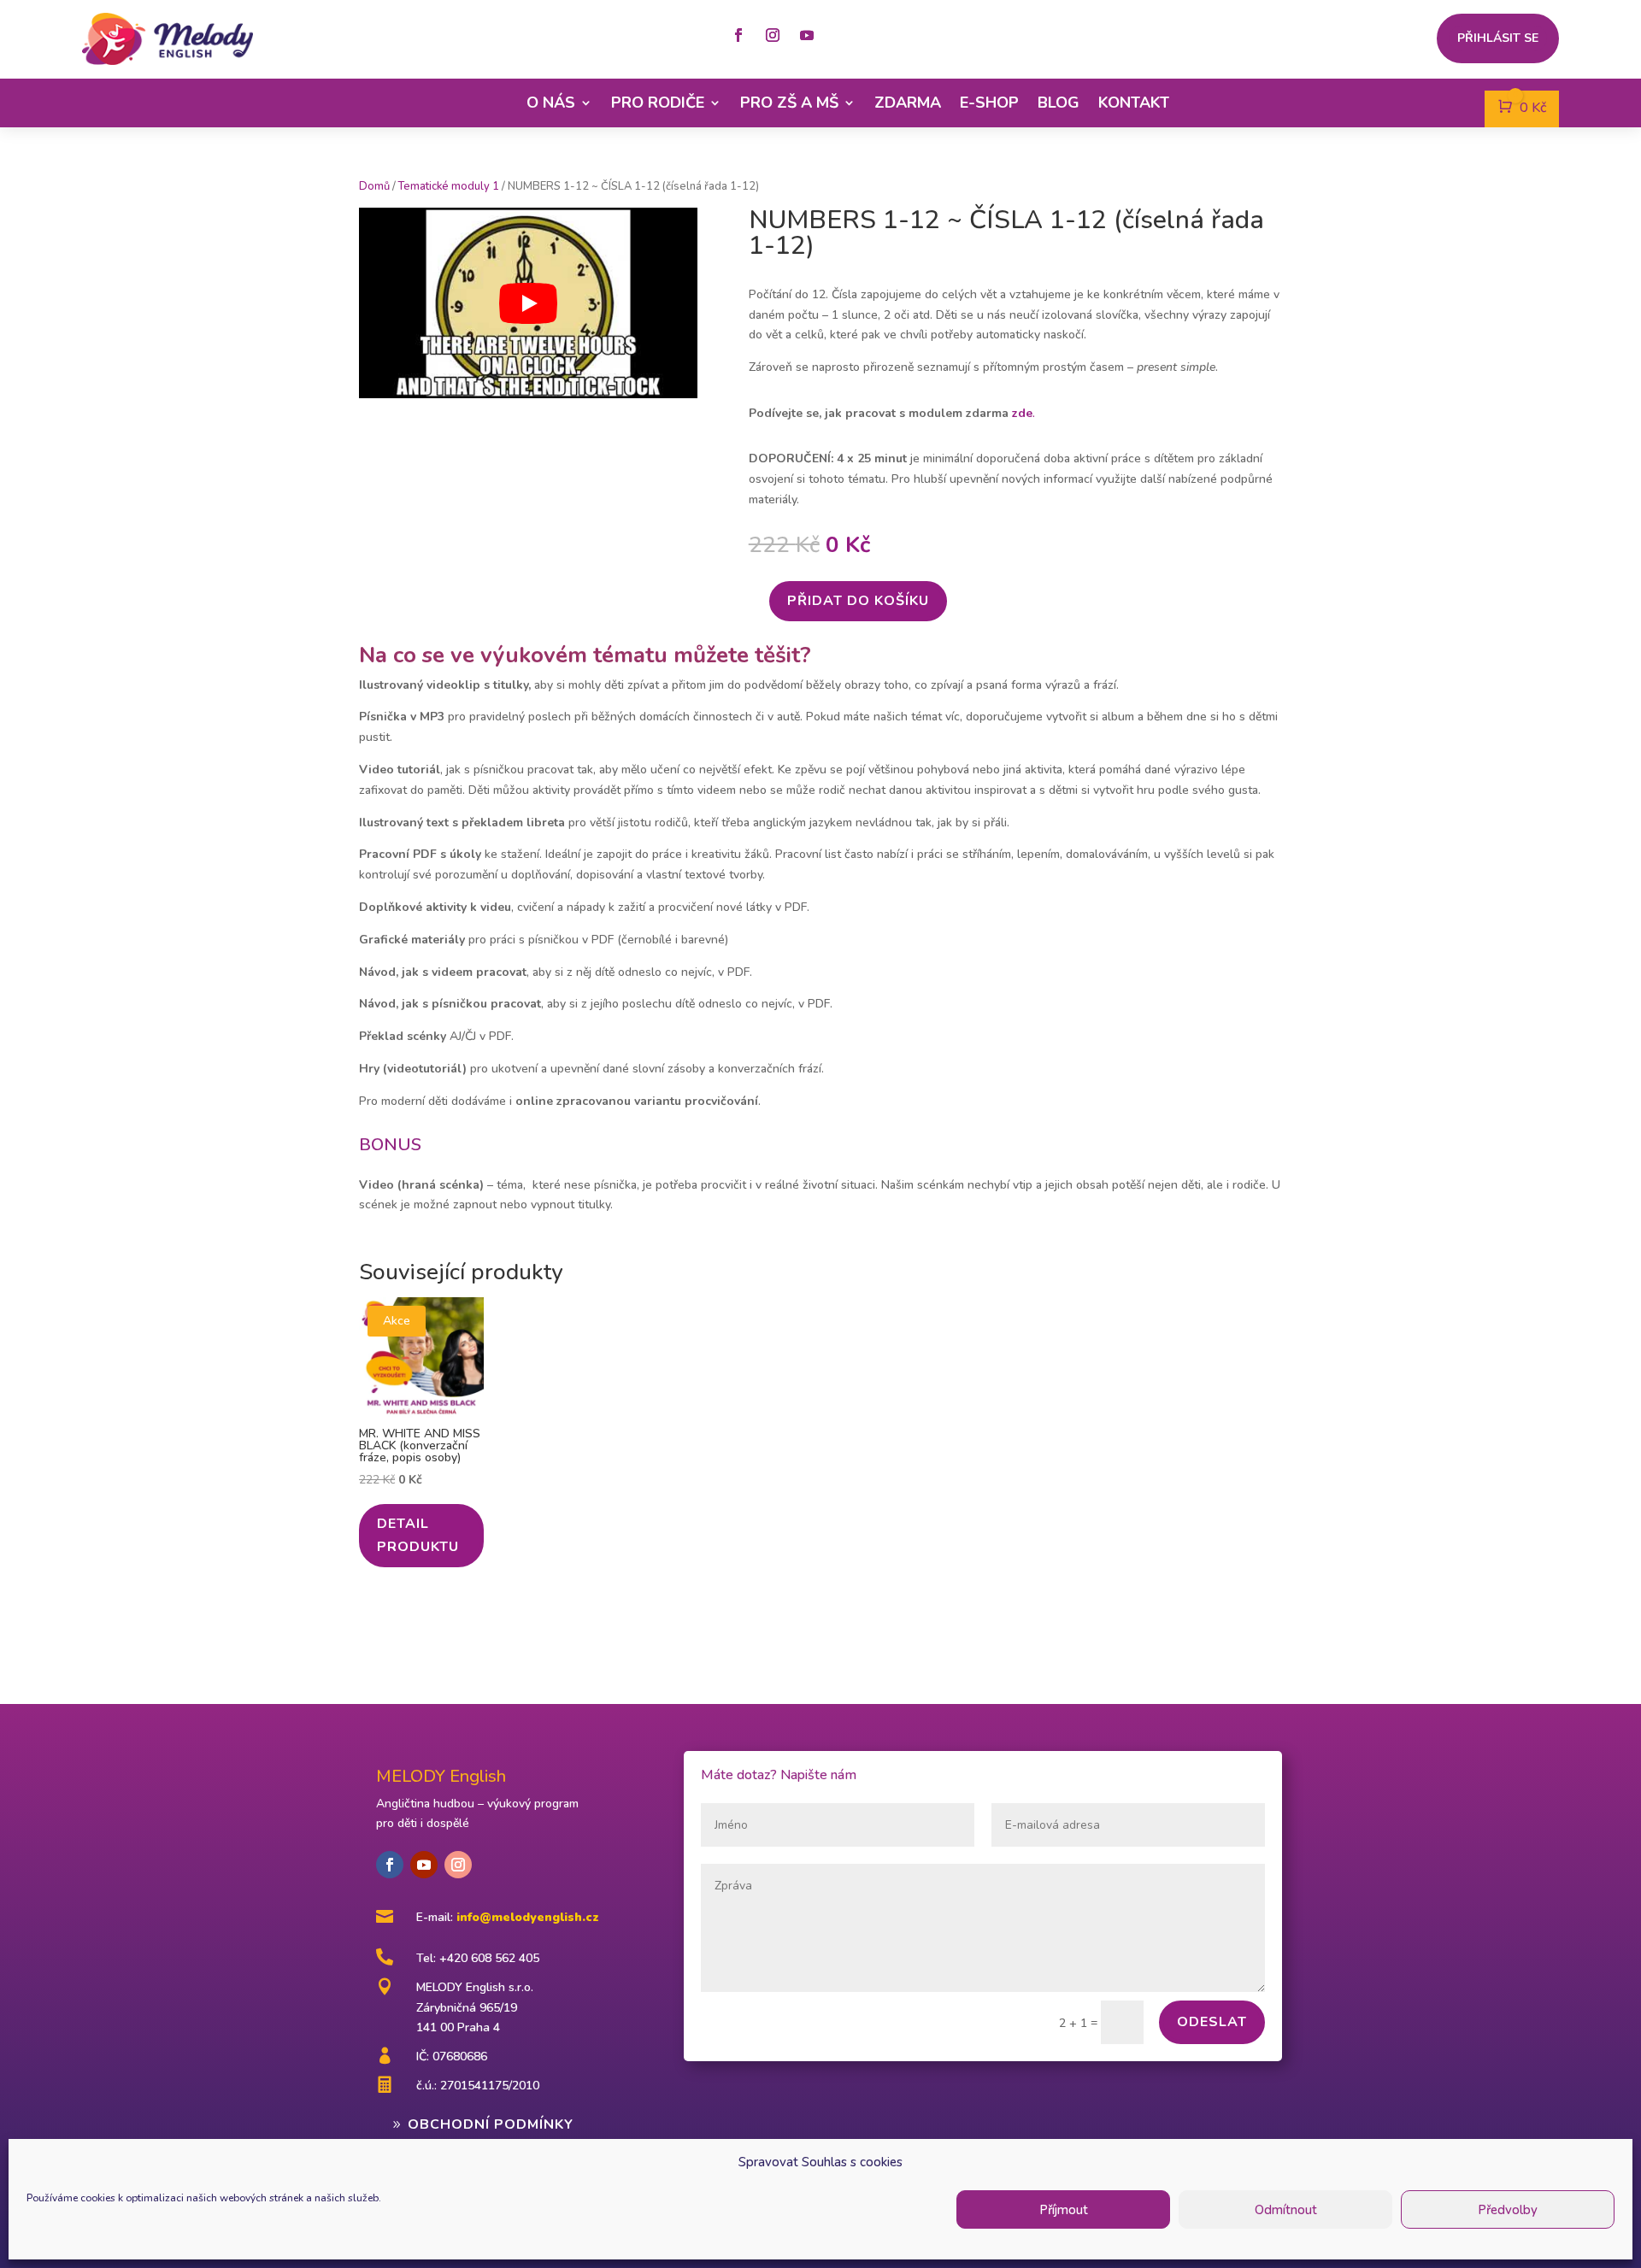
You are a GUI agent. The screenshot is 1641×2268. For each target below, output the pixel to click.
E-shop (989, 103)
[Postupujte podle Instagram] (773, 35)
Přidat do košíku (858, 601)
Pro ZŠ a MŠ (789, 103)
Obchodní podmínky (491, 2124)
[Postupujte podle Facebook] (738, 35)
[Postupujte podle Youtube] (807, 35)
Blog (1059, 103)
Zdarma (908, 103)
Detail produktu (418, 1535)
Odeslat (1212, 2022)
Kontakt (1134, 103)
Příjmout (1064, 2210)
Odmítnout (1286, 2210)
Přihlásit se (1498, 39)
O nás (551, 103)
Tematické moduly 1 (449, 186)
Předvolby (1508, 2210)
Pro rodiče (658, 103)
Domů (374, 186)
